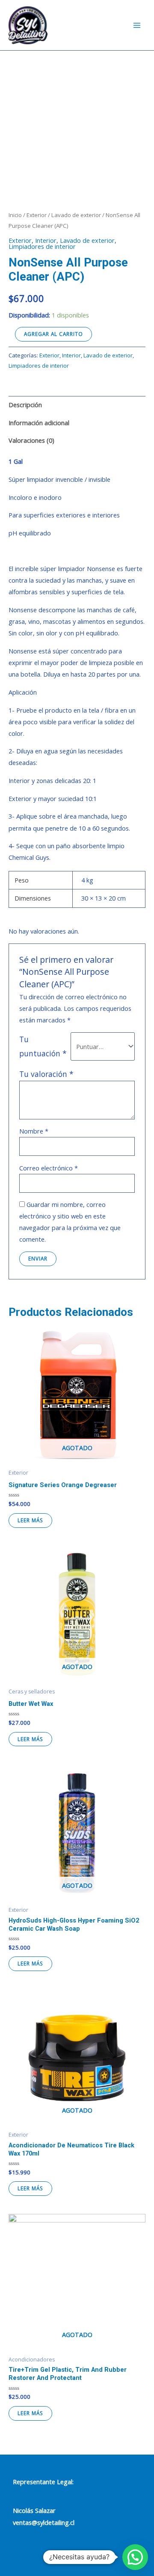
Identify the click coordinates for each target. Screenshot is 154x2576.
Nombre (34, 1131)
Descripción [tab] (25, 405)
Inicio (15, 215)
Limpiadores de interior (42, 246)
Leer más (30, 1520)
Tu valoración (46, 1074)
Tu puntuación (43, 1046)
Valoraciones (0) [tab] (31, 440)
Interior (46, 240)
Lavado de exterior (76, 215)
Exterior (37, 215)
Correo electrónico (49, 1168)
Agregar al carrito (53, 334)
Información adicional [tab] (39, 423)
